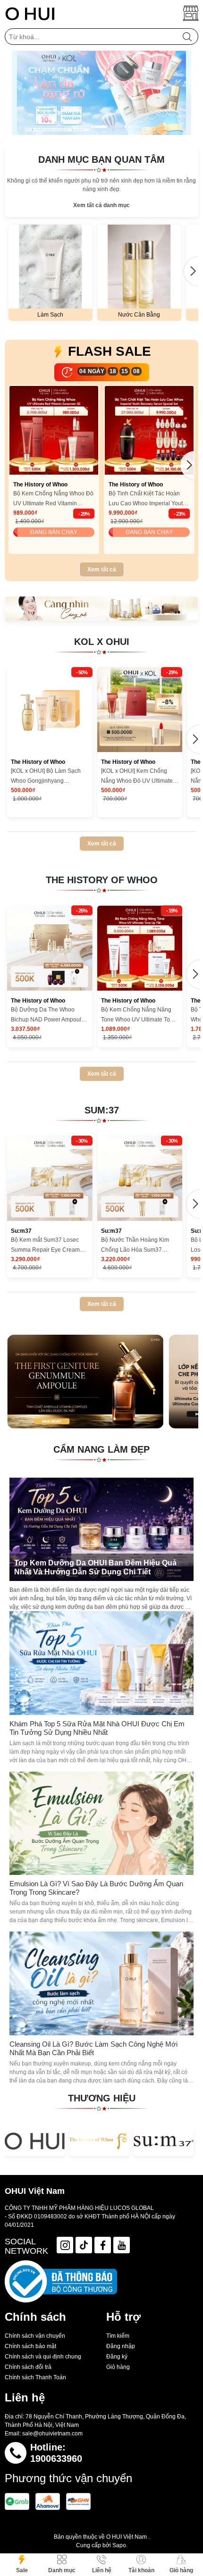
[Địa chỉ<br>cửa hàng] (191, 13)
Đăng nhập (121, 2346)
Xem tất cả (102, 569)
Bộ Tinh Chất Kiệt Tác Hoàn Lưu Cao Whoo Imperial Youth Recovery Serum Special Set (147, 499)
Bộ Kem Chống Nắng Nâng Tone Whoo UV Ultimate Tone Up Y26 (139, 1016)
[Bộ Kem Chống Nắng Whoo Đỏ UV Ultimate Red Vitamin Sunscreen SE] (54, 430)
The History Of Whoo (102, 880)
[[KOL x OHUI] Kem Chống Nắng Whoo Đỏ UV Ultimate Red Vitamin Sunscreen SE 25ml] (140, 710)
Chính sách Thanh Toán (35, 2377)
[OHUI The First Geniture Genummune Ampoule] (85, 1382)
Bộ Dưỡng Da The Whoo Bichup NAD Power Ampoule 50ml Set (48, 1016)
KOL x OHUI (102, 642)
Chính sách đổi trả (28, 2367)
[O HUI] (35, 2141)
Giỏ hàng (118, 2367)
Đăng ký (117, 2357)
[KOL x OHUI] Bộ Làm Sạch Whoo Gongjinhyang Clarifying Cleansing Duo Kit (47, 777)
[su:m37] (164, 2141)
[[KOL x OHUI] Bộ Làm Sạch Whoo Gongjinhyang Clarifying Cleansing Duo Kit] (50, 710)
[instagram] (65, 2245)
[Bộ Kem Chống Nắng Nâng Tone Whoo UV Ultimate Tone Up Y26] (140, 948)
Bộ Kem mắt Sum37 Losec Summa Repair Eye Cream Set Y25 (45, 1246)
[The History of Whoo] (99, 2141)
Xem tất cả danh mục (101, 205)
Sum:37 (102, 1110)
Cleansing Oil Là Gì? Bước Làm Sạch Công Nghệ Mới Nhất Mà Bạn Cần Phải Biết (93, 2048)
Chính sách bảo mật (30, 2346)
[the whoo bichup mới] (101, 93)
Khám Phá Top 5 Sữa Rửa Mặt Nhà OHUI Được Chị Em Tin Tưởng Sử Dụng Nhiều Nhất (97, 1728)
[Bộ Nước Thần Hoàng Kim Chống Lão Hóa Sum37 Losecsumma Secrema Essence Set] (140, 1178)
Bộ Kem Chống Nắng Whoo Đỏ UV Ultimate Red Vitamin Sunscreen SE (53, 499)
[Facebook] (103, 2245)
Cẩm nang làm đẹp (101, 1449)
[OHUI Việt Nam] (30, 13)
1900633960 (56, 2459)
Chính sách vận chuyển (35, 2336)
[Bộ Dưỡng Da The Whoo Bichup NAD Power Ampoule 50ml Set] (50, 948)
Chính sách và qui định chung (43, 2357)
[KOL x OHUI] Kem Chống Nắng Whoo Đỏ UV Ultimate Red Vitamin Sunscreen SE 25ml (137, 777)
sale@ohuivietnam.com (52, 2434)
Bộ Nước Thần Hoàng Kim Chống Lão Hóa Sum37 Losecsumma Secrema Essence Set (135, 1246)
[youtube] (122, 2245)
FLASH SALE (110, 351)
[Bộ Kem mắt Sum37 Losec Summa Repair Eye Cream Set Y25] (50, 1178)
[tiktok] (84, 2245)
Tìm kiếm (118, 2336)
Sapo (119, 2545)
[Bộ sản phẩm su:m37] (101, 608)
